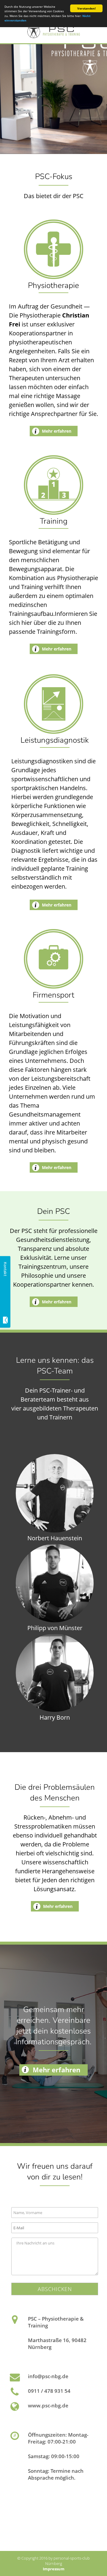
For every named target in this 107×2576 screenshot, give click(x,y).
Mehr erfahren (57, 431)
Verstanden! (86, 8)
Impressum (54, 2569)
